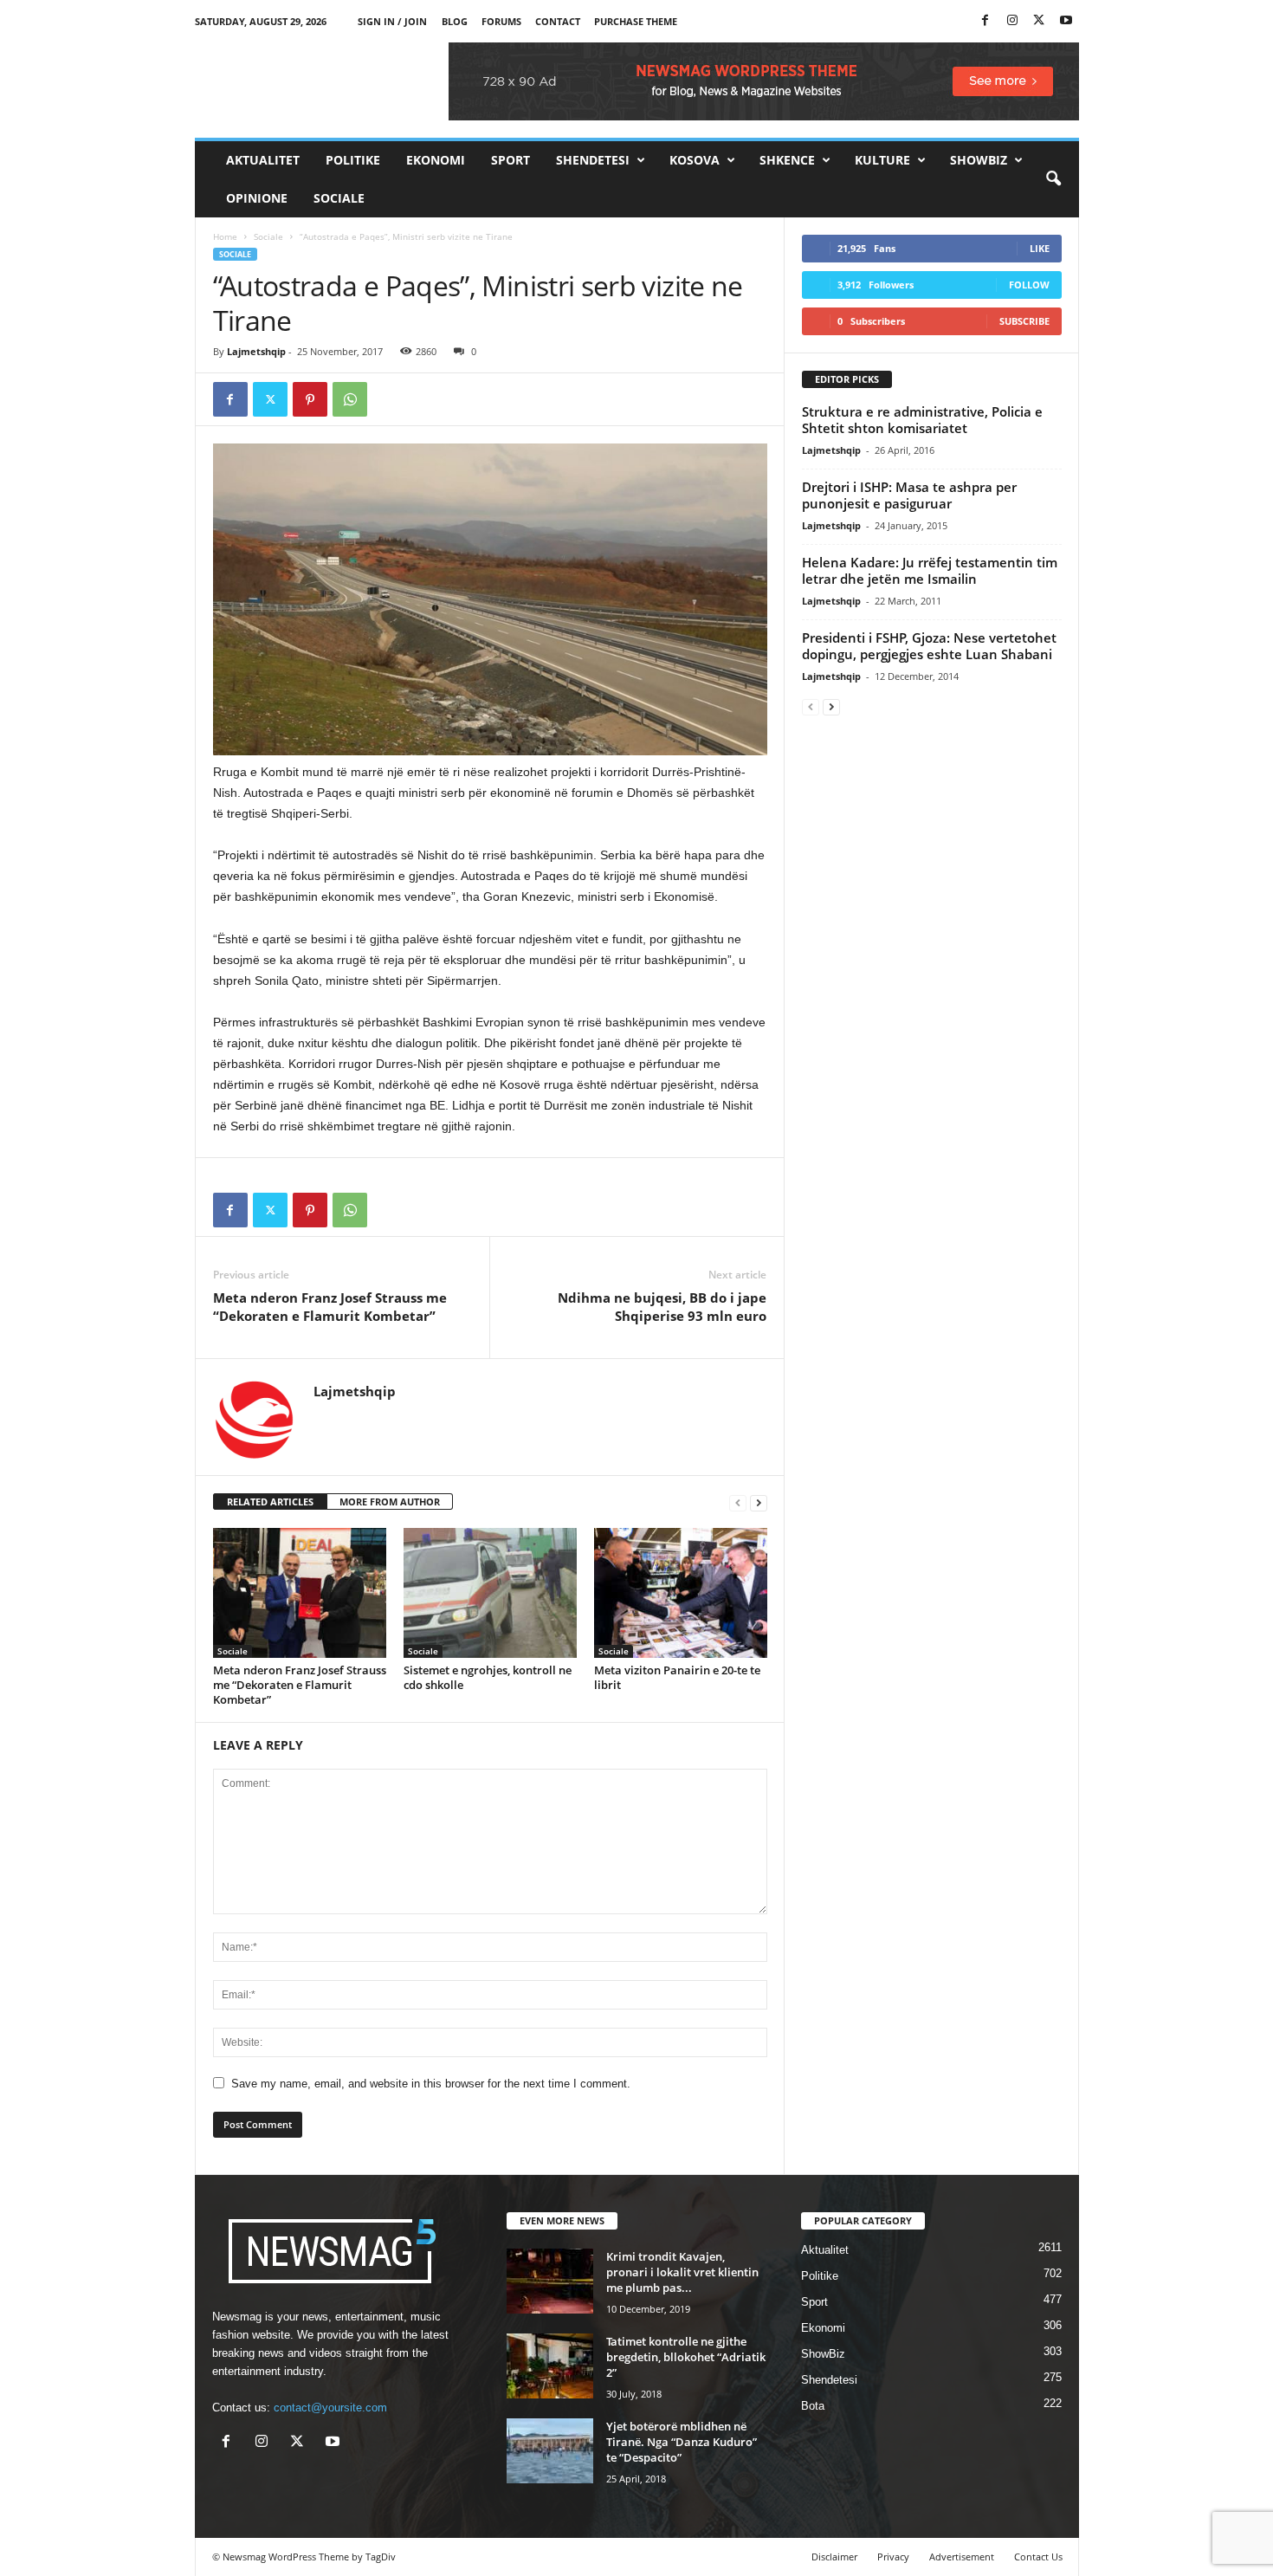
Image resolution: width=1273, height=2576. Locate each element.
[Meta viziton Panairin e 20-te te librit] (681, 1593)
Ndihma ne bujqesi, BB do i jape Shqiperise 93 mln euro (662, 1307)
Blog (455, 21)
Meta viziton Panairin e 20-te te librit (677, 1677)
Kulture (882, 160)
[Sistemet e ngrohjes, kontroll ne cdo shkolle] (490, 1593)
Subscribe (1024, 321)
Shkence (787, 160)
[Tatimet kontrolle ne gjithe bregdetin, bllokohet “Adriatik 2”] (550, 2366)
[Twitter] (1039, 21)
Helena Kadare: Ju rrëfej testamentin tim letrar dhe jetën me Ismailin (930, 570)
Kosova (695, 160)
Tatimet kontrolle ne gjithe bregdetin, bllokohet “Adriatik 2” (686, 2357)
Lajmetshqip (256, 351)
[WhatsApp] (350, 399)
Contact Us (1038, 2557)
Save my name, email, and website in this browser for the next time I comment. (431, 2084)
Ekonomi (436, 160)
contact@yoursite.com (330, 2408)
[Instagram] (1012, 21)
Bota (813, 2406)
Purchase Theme (636, 21)
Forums (501, 21)
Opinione (257, 198)
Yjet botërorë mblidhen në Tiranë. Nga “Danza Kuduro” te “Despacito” (682, 2442)
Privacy (893, 2557)
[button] (1053, 179)
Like (1040, 248)
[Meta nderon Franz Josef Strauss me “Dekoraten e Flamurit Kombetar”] (300, 1593)
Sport (510, 160)
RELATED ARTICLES (270, 1502)
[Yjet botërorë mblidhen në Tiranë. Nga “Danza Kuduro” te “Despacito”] (550, 2451)
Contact (558, 21)
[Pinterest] (310, 399)
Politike (353, 160)
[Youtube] (1066, 21)
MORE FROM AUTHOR (390, 1502)
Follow (1029, 285)
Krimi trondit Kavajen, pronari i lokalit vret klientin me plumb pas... (682, 2272)
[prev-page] (738, 1502)
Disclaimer (834, 2557)
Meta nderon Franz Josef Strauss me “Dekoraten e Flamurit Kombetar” (330, 1307)
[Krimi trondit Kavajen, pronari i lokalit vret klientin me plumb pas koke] (550, 2281)
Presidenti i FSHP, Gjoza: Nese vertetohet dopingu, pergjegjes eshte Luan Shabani (929, 646)
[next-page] (759, 1502)
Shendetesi (593, 160)
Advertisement (962, 2557)
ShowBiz (979, 160)
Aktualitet (263, 160)
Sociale (339, 198)
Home (225, 236)
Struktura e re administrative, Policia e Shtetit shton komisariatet (922, 420)
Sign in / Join (392, 21)
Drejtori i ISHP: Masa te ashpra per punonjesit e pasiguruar (909, 495)
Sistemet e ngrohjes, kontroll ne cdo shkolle (488, 1677)
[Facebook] (985, 21)
